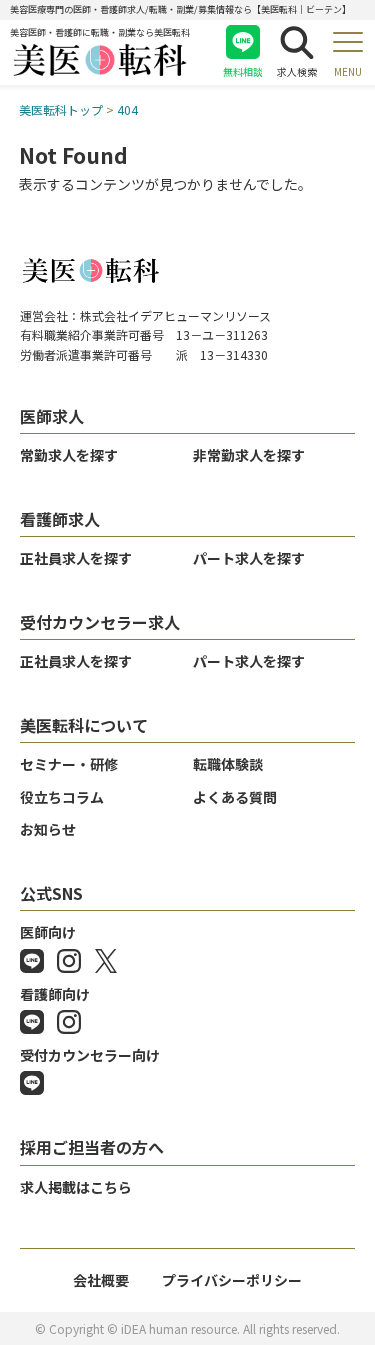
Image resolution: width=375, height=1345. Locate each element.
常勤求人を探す (69, 455)
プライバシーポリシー (232, 1280)
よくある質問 (235, 797)
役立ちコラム (62, 797)
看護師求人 (60, 519)
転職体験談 (228, 764)
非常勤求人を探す (249, 455)
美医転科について (84, 725)
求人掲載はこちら (76, 1187)
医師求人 (52, 416)
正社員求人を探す (76, 558)
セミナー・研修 (69, 764)
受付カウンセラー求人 (100, 622)
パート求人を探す (249, 558)
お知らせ (48, 829)
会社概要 (101, 1280)
